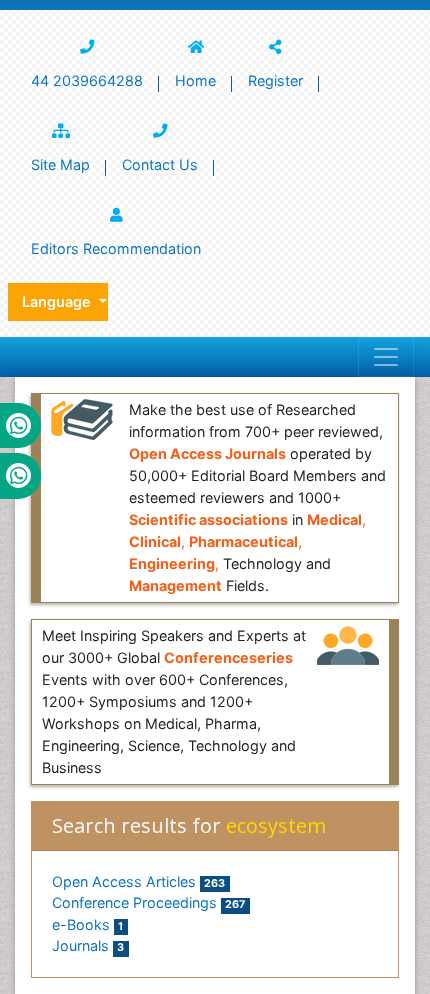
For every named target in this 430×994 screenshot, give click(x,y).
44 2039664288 (87, 80)
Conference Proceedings (148, 902)
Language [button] (58, 301)
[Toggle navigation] (386, 357)
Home (195, 80)
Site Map (60, 164)
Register (275, 80)
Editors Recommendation (116, 248)
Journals (88, 945)
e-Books (87, 924)
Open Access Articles (138, 881)
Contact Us (160, 164)
